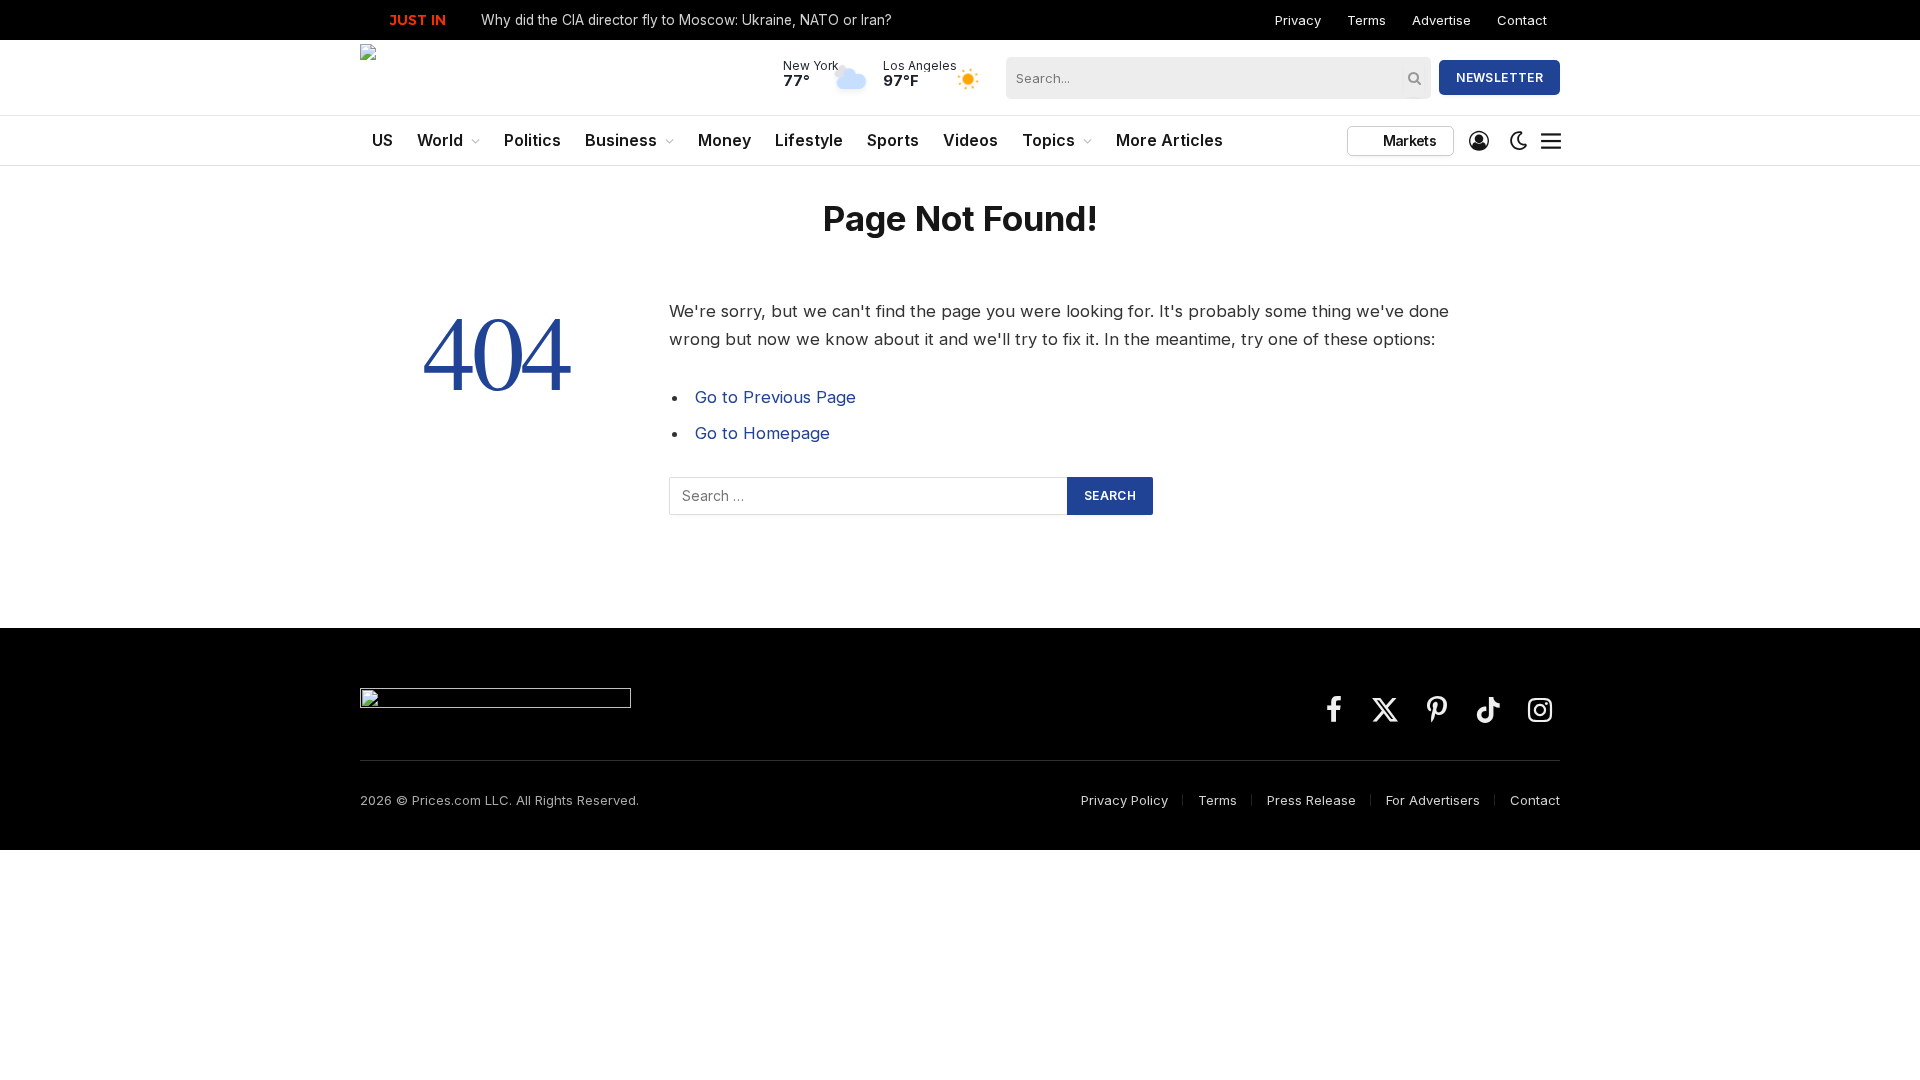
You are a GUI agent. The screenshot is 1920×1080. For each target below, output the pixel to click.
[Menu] (1551, 141)
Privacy (1298, 20)
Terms (1366, 20)
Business (621, 140)
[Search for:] (869, 496)
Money (724, 140)
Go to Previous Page (775, 397)
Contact (1522, 20)
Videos (970, 140)
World (440, 140)
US (382, 140)
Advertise (1441, 20)
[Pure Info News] (536, 77)
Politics (532, 140)
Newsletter (1499, 77)
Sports (893, 140)
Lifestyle (809, 140)
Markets (1408, 140)
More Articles (1169, 140)
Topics (1048, 140)
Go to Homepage (762, 433)
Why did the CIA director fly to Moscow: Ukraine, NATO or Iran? (686, 20)
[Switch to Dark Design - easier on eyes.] (1519, 141)
